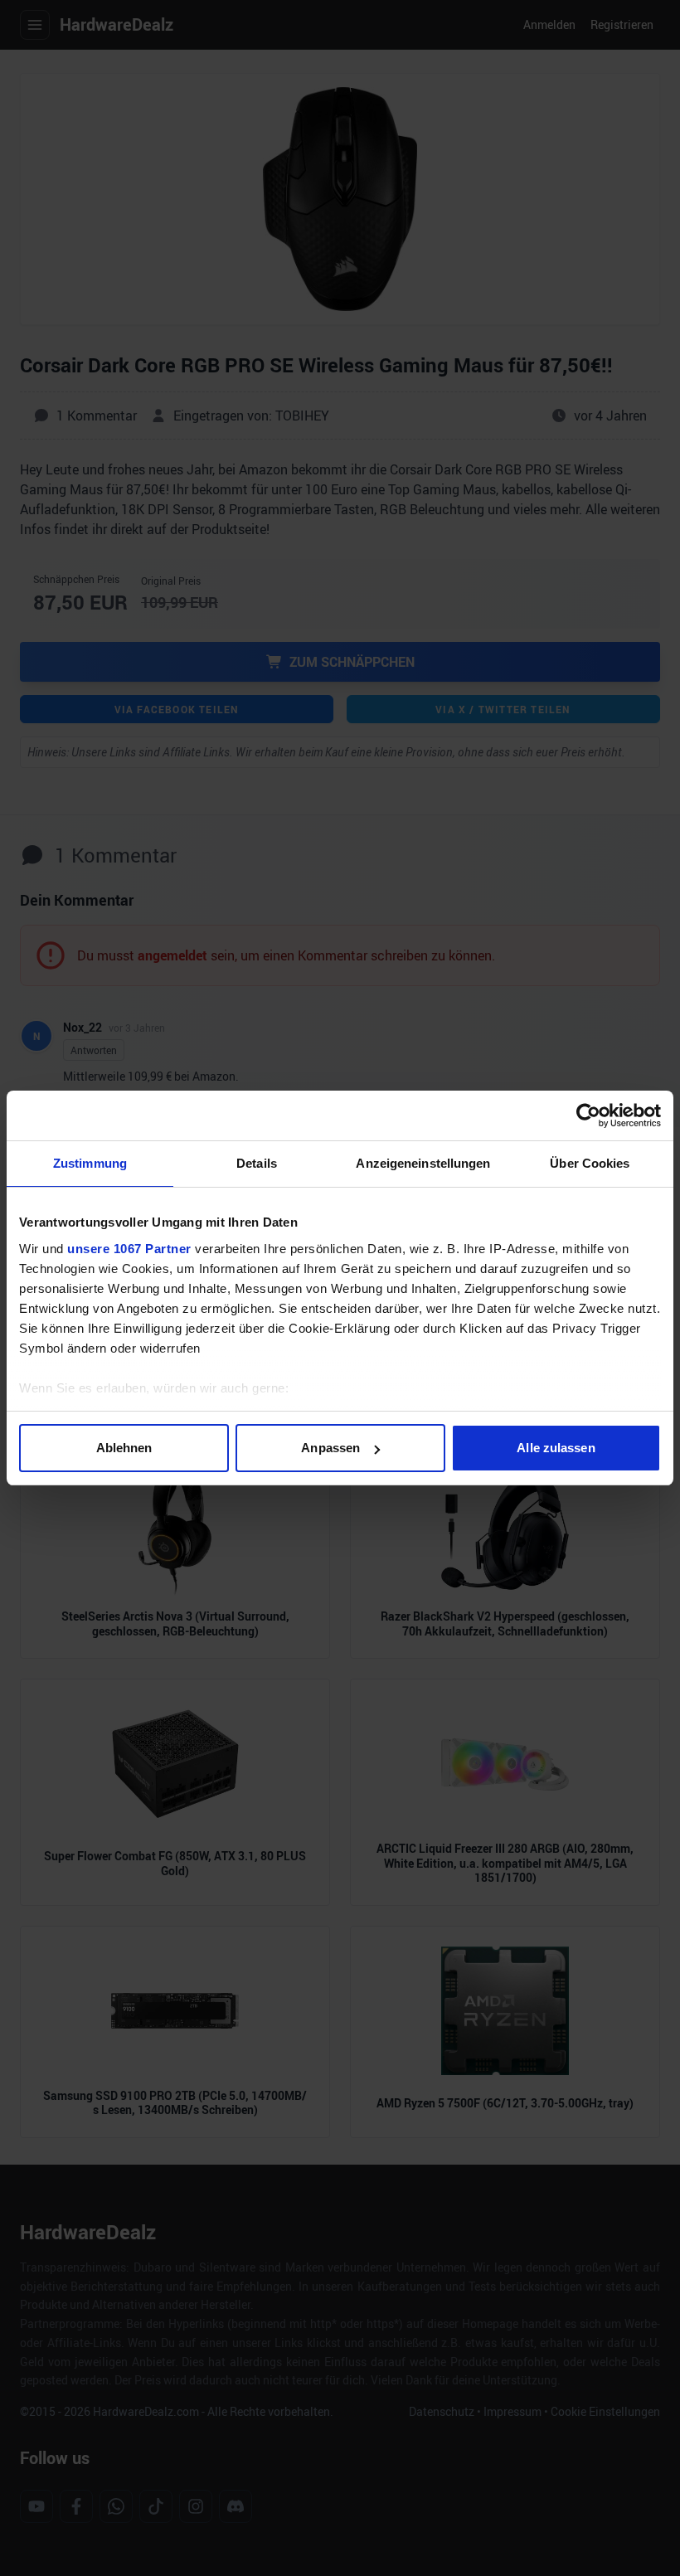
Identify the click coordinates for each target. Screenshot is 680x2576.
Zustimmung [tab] (90, 1163)
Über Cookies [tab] (590, 1163)
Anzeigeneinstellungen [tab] (423, 1163)
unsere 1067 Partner (129, 1249)
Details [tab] (257, 1163)
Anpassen (330, 1448)
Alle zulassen (556, 1448)
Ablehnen (124, 1448)
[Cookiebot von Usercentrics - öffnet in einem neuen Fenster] (588, 1115)
